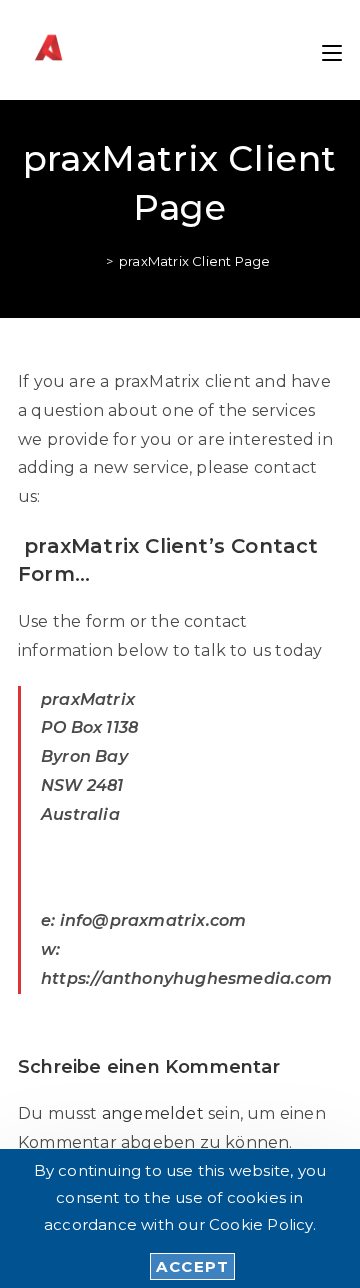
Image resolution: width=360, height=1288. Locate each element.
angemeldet (153, 1113)
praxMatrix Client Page (194, 261)
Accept (192, 1266)
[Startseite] (95, 261)
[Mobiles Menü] (332, 49)
